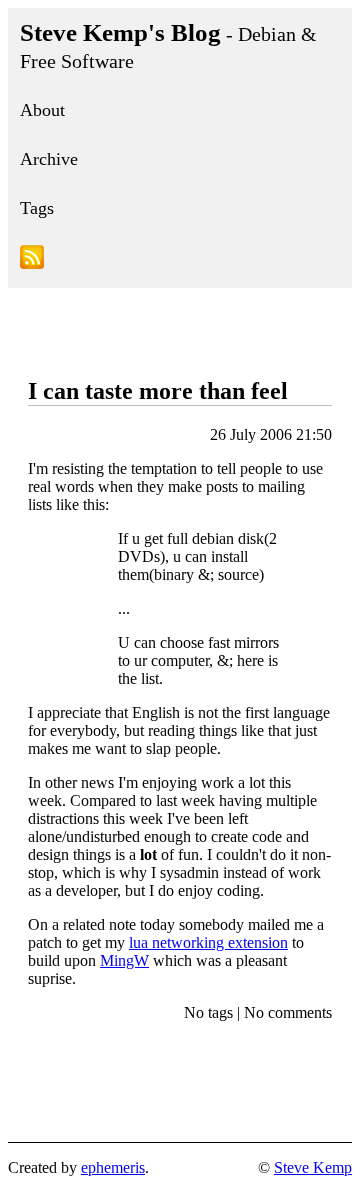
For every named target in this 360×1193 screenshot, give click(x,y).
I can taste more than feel (158, 391)
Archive (49, 159)
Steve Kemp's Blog (168, 45)
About (42, 110)
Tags (37, 208)
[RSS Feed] (180, 260)
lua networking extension (208, 942)
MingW (124, 960)
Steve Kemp (313, 1167)
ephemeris (113, 1167)
